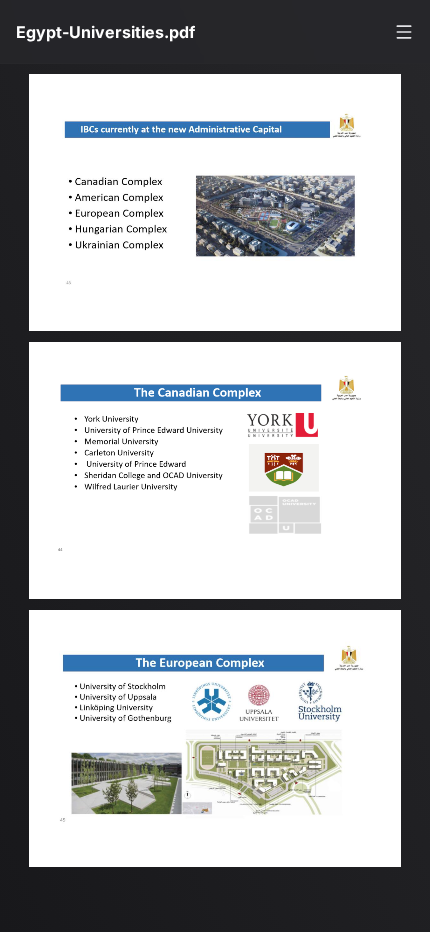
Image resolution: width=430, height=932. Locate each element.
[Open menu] (404, 32)
